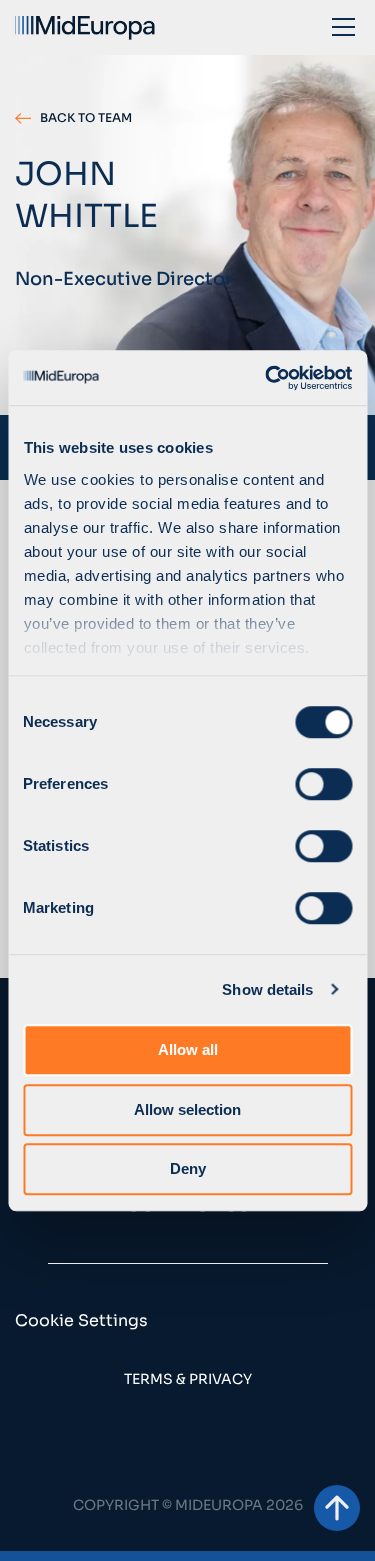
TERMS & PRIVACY (188, 1379)
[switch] (323, 784)
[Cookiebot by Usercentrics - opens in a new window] (267, 378)
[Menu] (343, 26)
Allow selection (187, 1109)
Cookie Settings (81, 1320)
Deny (188, 1168)
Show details (267, 989)
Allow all (188, 1049)
